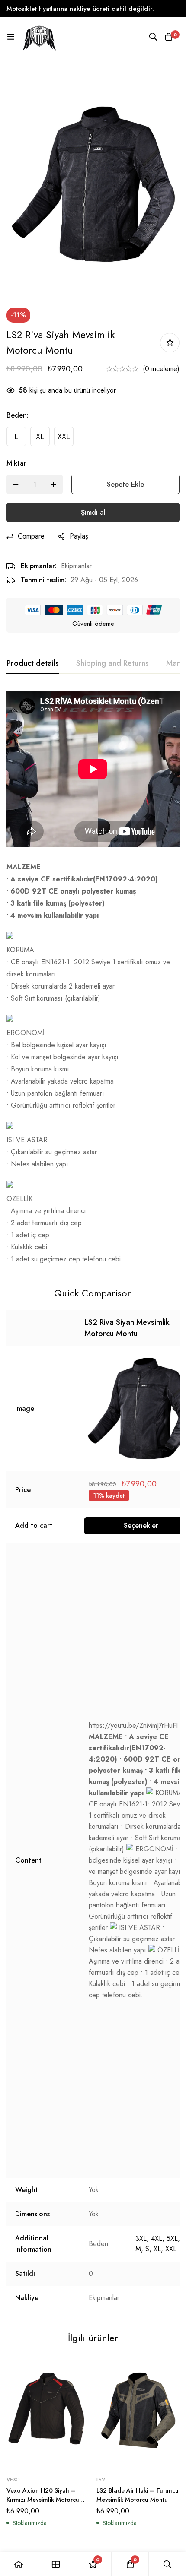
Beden (18, 415)
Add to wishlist (170, 343)
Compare (31, 536)
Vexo (13, 2480)
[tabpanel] (93, 978)
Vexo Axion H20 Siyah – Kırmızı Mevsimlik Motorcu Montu (43, 2500)
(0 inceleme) (161, 369)
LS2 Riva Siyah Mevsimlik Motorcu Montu (127, 1328)
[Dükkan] (56, 2564)
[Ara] (153, 37)
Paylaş (79, 536)
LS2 (101, 2480)
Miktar (16, 463)
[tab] (33, 664)
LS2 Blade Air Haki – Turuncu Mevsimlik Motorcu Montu (138, 2495)
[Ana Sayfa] (19, 2564)
